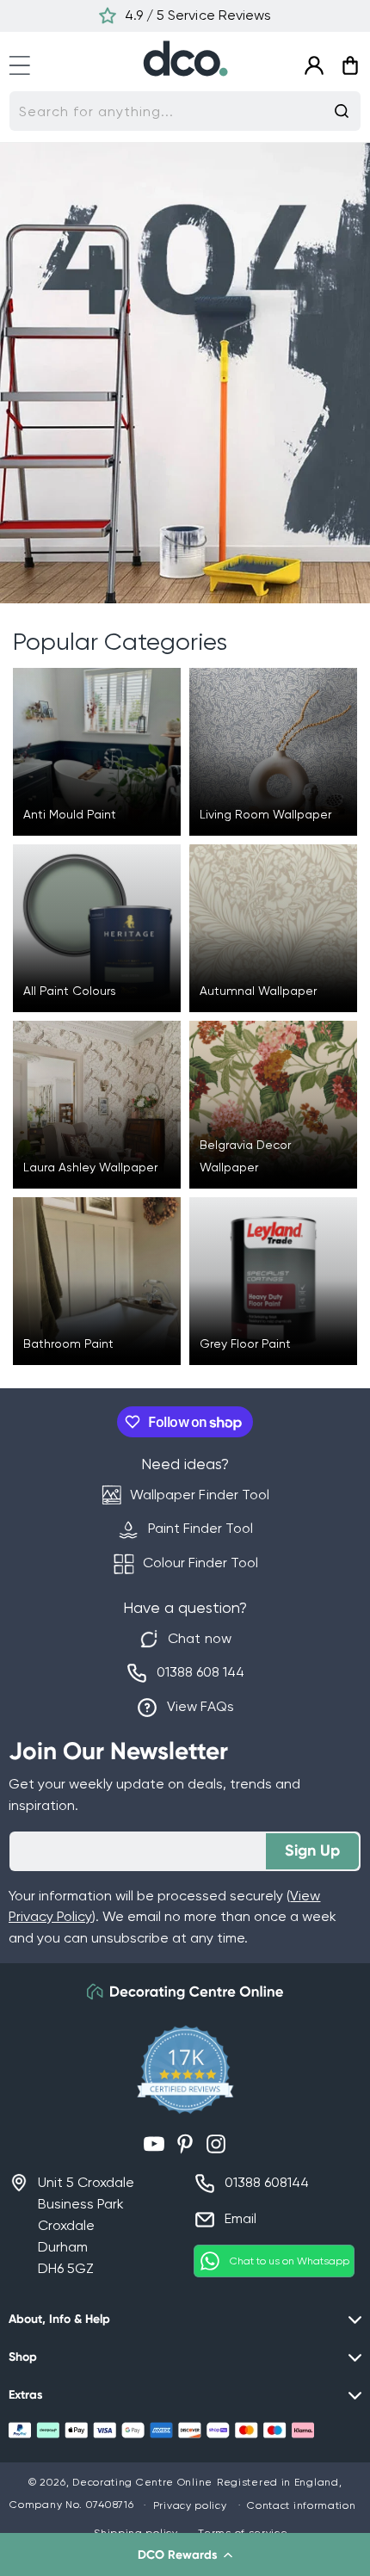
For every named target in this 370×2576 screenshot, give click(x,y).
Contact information (301, 2505)
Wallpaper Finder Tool (199, 1495)
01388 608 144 (200, 1672)
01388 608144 (267, 2182)
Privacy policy (190, 2505)
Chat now (199, 1638)
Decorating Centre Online (142, 2482)
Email (240, 2218)
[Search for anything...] (342, 111)
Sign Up (312, 1850)
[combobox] (185, 111)
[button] (185, 2554)
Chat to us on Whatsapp (290, 2261)
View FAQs (200, 1706)
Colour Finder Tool (200, 1563)
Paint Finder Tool (200, 1528)
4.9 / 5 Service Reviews (197, 15)
